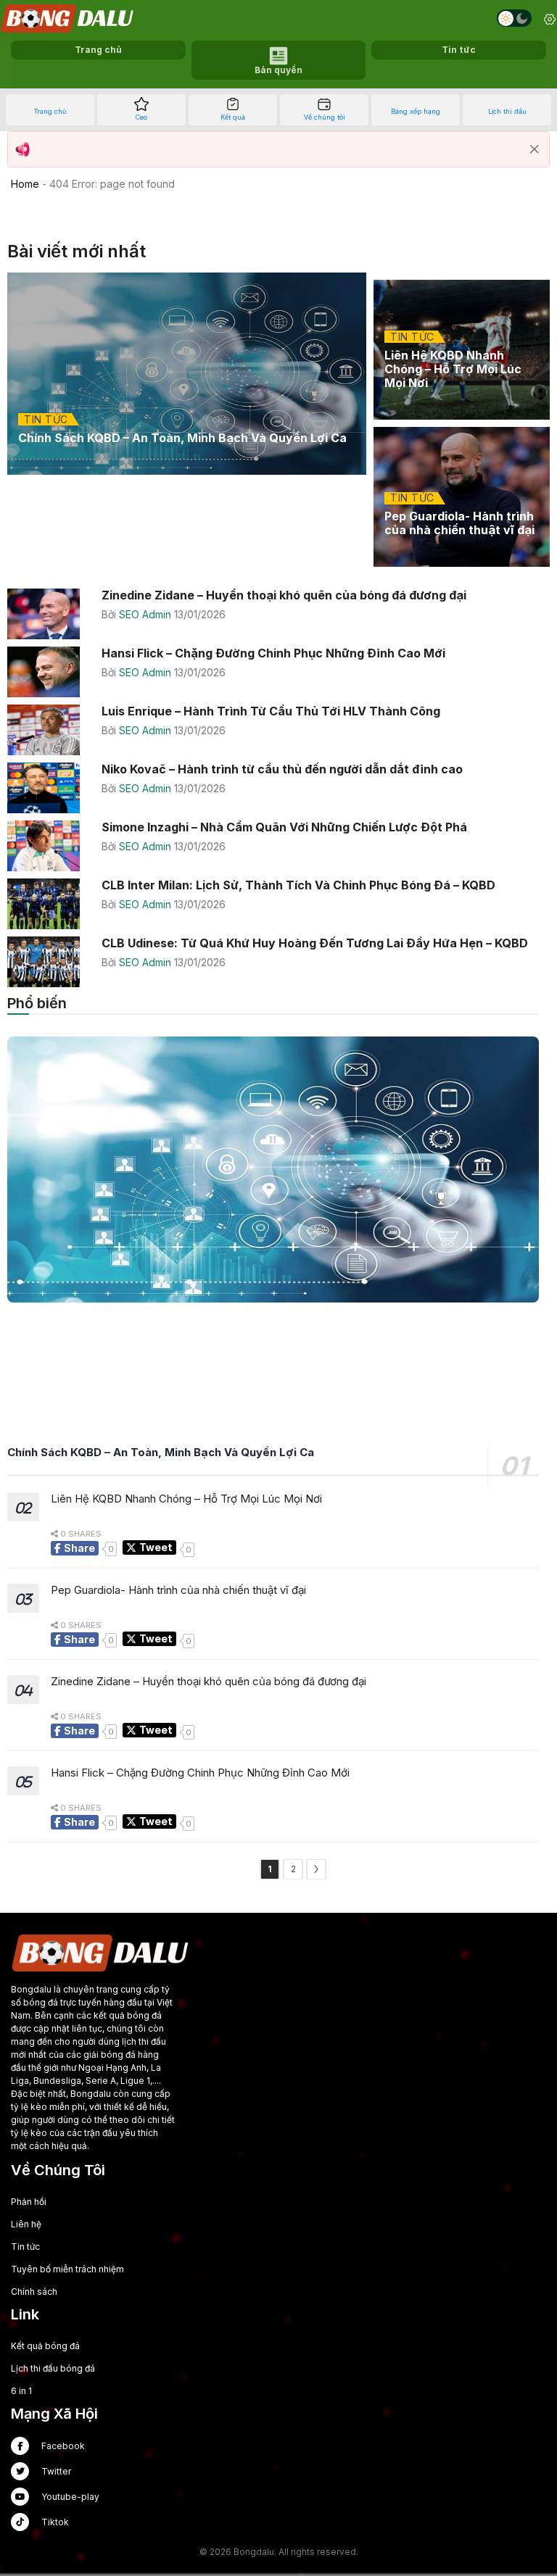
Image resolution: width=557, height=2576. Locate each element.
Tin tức (25, 2247)
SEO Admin (147, 614)
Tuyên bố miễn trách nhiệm (67, 2269)
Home (25, 184)
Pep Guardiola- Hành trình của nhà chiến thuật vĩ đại (178, 1590)
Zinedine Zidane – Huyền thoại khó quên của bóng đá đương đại (209, 1682)
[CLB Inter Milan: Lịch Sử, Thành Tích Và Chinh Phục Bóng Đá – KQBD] (278, 904)
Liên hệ (26, 2224)
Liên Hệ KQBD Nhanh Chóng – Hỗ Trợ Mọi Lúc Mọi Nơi (186, 1499)
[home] (68, 18)
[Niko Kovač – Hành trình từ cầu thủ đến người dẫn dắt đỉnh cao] (278, 788)
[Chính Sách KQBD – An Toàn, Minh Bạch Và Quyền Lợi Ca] (187, 374)
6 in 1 (21, 2391)
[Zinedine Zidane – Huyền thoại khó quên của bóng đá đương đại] (278, 614)
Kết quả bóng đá (45, 2346)
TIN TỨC (46, 419)
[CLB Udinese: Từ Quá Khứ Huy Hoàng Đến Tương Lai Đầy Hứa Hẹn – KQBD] (278, 962)
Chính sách (34, 2292)
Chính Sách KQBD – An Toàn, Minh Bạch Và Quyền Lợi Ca (161, 1453)
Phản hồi (29, 2202)
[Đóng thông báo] (535, 149)
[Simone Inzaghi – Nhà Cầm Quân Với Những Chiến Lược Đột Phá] (278, 846)
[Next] (316, 1869)
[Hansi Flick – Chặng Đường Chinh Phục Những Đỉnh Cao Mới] (278, 672)
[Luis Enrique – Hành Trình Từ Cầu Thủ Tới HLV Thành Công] (278, 730)
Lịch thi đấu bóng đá (53, 2368)
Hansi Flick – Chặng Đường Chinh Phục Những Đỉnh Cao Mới (200, 1773)
